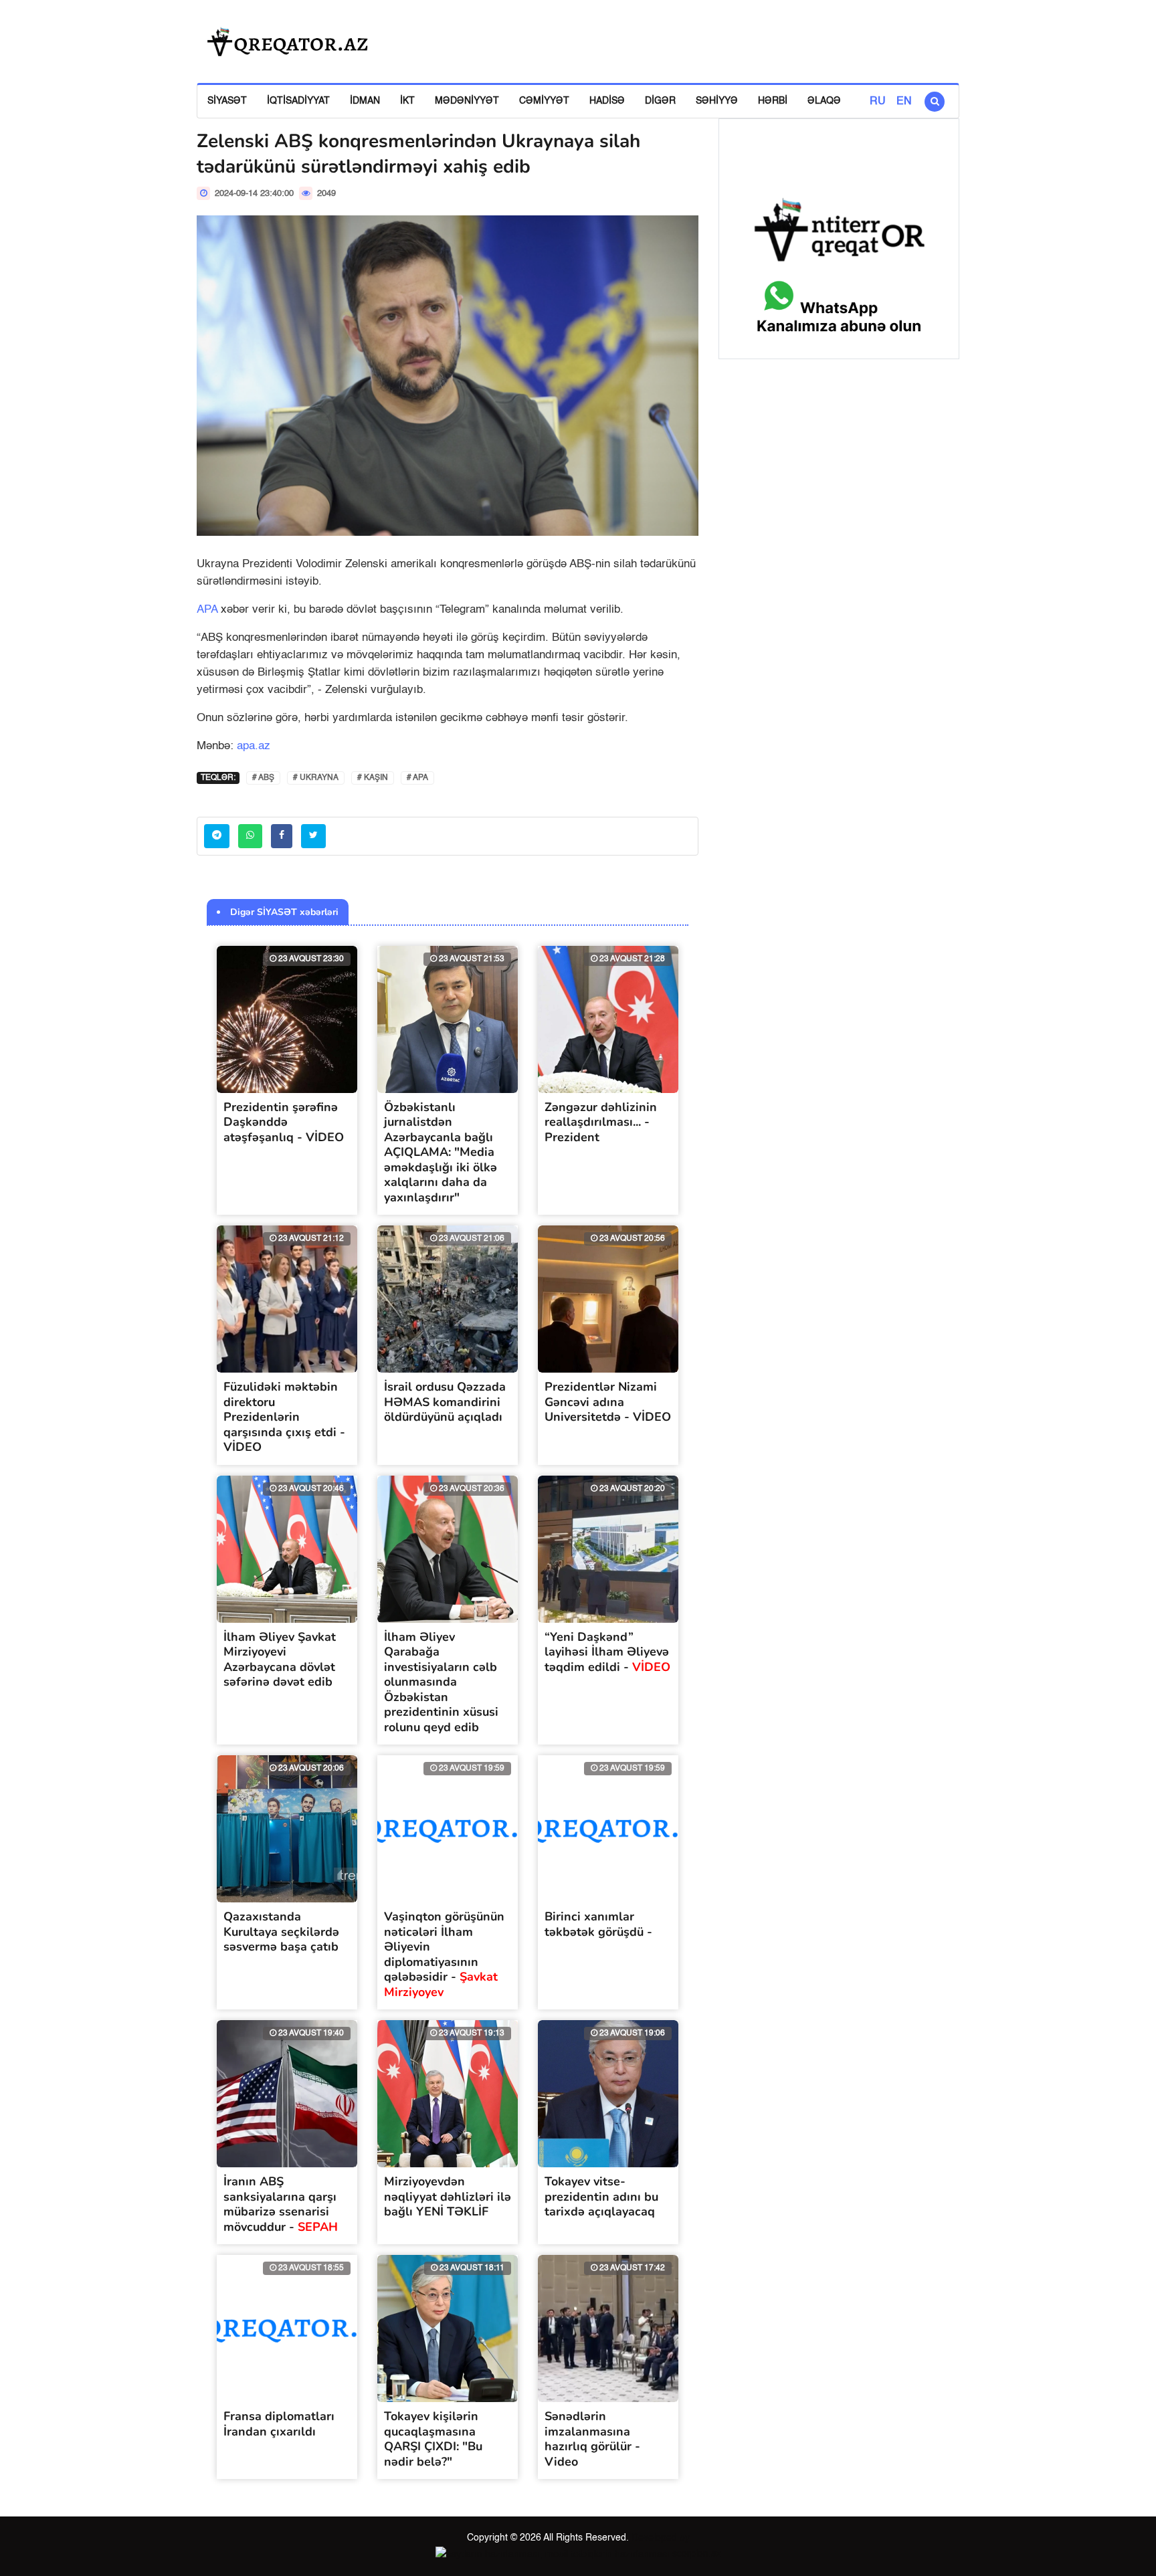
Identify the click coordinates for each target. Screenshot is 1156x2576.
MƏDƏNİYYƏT (467, 101)
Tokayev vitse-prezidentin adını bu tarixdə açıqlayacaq (601, 2196)
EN (904, 102)
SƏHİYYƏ (717, 101)
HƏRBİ (773, 101)
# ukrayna (316, 778)
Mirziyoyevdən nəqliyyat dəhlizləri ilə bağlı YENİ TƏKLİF (448, 2196)
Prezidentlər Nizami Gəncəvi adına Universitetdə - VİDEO (608, 1402)
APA (207, 610)
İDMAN (365, 101)
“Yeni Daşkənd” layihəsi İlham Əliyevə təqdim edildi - (607, 1652)
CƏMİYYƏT (544, 101)
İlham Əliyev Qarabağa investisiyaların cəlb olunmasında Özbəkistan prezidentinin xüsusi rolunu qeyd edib (441, 1682)
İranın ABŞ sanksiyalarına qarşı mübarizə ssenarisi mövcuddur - (281, 2204)
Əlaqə (824, 101)
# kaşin (373, 778)
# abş (263, 778)
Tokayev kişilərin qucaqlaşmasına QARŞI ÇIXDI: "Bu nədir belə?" (433, 2439)
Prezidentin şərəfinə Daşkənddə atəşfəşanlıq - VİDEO (284, 1122)
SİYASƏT (227, 101)
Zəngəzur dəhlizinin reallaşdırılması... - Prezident (601, 1122)
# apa (417, 778)
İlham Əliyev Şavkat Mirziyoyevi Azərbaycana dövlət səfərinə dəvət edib (280, 1660)
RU (878, 102)
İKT (407, 101)
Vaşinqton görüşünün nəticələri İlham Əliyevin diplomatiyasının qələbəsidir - (444, 1954)
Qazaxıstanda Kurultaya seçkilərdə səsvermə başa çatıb (281, 1931)
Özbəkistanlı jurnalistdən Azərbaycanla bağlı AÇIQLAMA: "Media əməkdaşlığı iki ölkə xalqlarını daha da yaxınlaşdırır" (441, 1152)
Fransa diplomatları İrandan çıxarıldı (279, 2424)
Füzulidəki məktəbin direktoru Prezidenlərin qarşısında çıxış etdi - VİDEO (284, 1417)
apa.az (254, 746)
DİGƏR (660, 101)
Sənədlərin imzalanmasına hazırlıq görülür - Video (592, 2439)
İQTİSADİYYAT (298, 101)
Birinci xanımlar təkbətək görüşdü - (598, 1924)
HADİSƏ (607, 101)
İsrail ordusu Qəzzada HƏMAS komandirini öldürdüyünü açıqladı (445, 1402)
